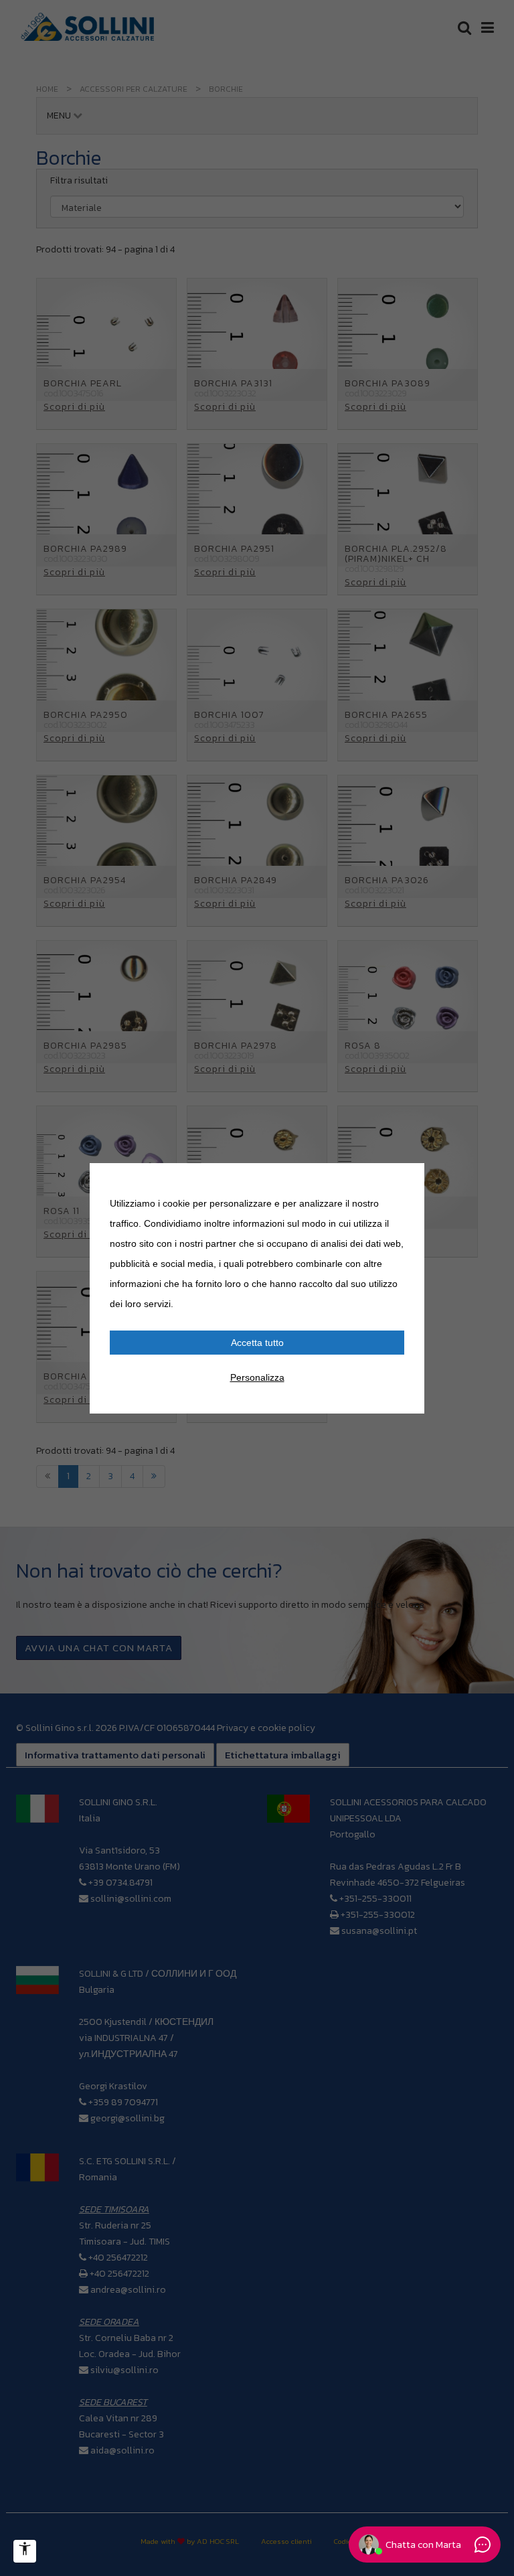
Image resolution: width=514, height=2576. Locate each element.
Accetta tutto (257, 1343)
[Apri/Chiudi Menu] (25, 2551)
